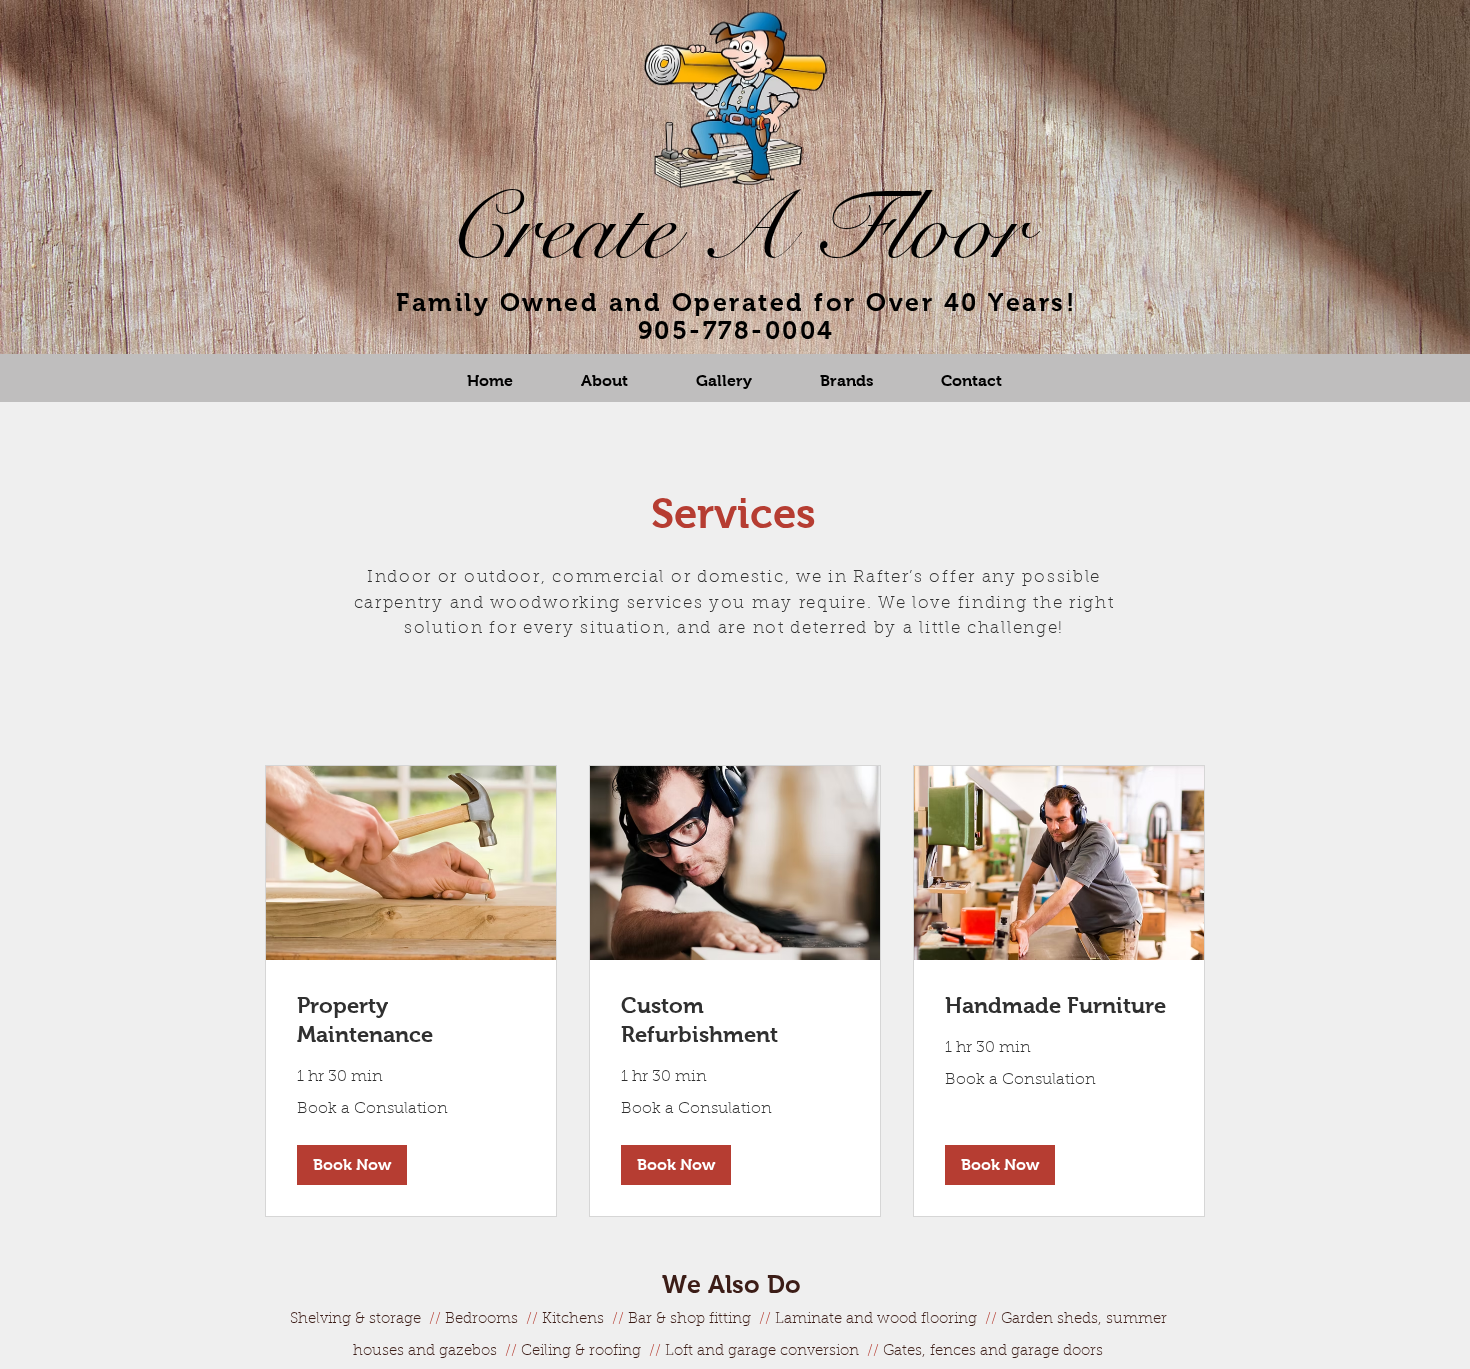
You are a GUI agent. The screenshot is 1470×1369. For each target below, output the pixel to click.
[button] (352, 1165)
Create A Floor (736, 230)
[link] (411, 1020)
